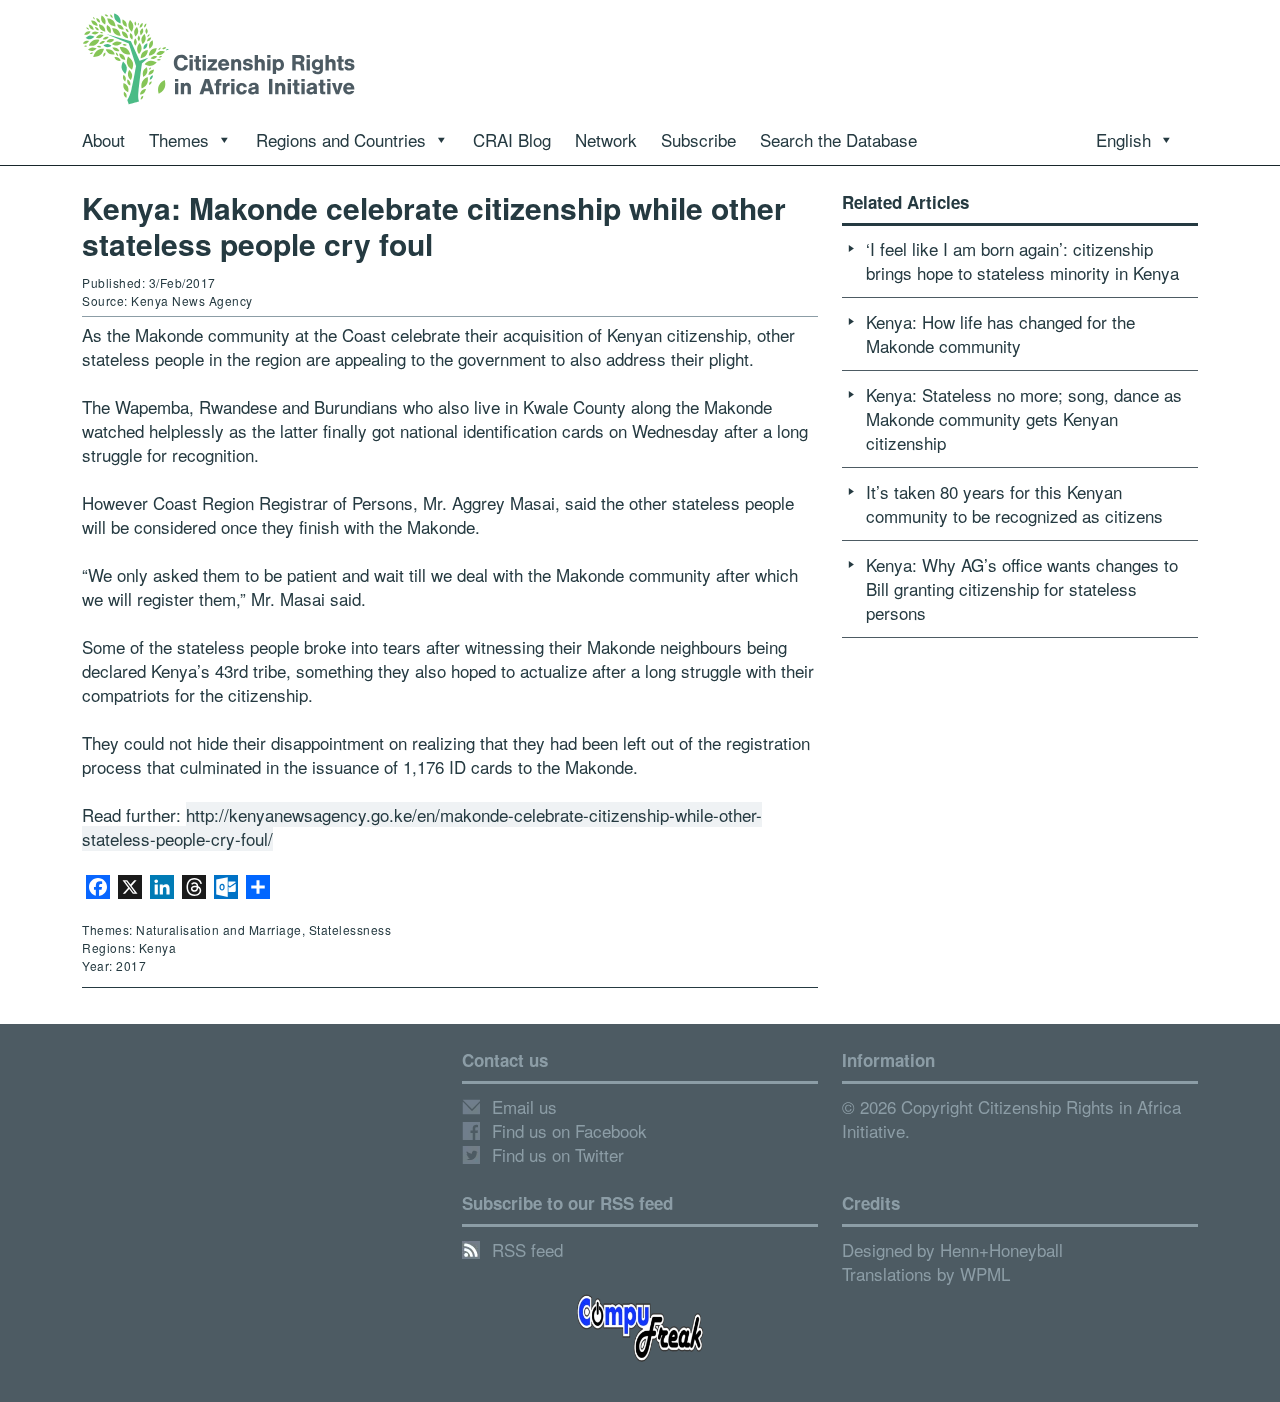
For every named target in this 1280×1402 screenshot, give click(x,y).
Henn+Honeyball (1001, 1249)
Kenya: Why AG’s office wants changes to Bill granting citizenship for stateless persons (1022, 588)
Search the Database (838, 139)
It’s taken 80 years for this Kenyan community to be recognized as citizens (1014, 503)
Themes (179, 139)
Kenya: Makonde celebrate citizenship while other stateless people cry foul (434, 225)
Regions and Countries (341, 139)
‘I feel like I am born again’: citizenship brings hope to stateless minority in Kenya (1022, 260)
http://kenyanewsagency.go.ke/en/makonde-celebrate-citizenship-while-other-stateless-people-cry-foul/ (422, 826)
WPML (985, 1273)
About (103, 139)
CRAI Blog (512, 139)
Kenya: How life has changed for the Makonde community (1000, 333)
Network (606, 139)
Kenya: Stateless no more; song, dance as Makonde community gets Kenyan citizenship (1024, 418)
